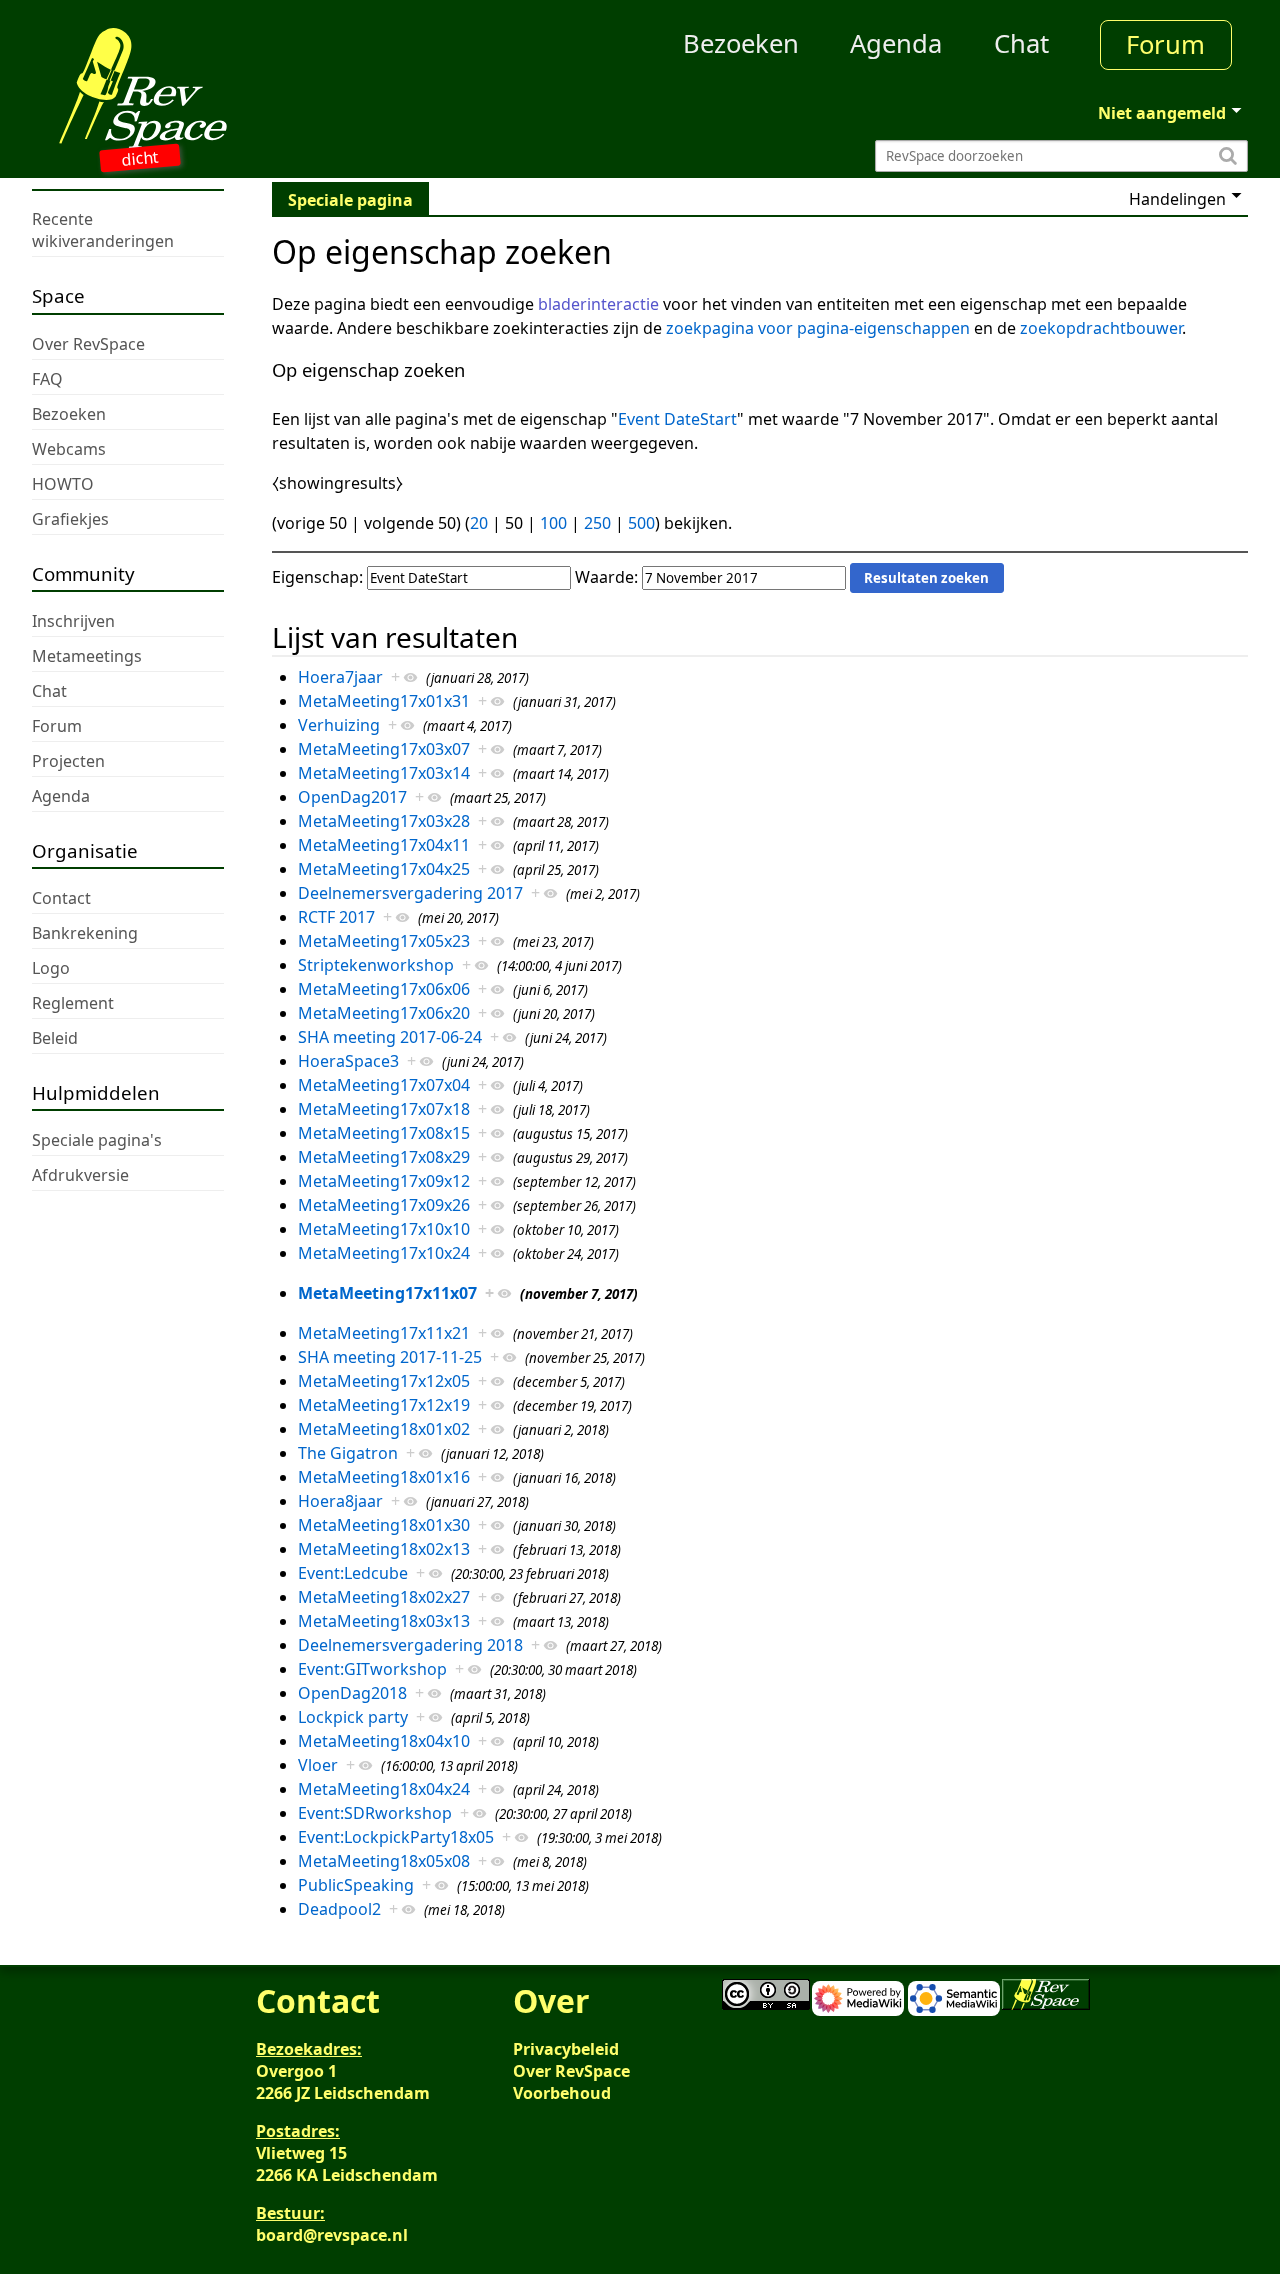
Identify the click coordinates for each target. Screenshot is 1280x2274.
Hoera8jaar (340, 1501)
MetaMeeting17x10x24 (384, 1253)
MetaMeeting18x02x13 (384, 1549)
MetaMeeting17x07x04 (384, 1085)
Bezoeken (741, 43)
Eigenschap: (317, 577)
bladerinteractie (598, 304)
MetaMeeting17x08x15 (384, 1133)
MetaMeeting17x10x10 (384, 1229)
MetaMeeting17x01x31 (384, 701)
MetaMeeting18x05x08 (384, 1861)
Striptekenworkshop (376, 965)
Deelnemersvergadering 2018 (410, 1645)
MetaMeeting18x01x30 (384, 1525)
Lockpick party (353, 1717)
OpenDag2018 (352, 1693)
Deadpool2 (339, 1909)
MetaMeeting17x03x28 (384, 821)
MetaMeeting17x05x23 (384, 941)
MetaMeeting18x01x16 (384, 1477)
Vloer (318, 1765)
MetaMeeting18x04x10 (384, 1741)
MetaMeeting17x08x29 (384, 1157)
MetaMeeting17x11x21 (384, 1333)
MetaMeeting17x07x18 (384, 1109)
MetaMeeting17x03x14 (384, 773)
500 (641, 523)
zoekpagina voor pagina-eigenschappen (818, 328)
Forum (1165, 44)
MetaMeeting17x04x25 (384, 869)
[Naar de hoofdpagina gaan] (184, 88)
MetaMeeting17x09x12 (384, 1181)
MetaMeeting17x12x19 (384, 1405)
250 (597, 523)
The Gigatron (348, 1453)
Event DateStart (677, 419)
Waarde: (606, 577)
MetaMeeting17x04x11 (384, 845)
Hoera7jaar (340, 677)
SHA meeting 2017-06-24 (390, 1037)
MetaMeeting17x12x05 (384, 1381)
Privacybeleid (566, 2049)
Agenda (896, 43)
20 (479, 523)
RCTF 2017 (336, 917)
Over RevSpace (571, 2071)
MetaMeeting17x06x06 (384, 989)
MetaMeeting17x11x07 (387, 1293)
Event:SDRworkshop (375, 1813)
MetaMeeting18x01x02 (384, 1429)
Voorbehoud (562, 2093)
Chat (1021, 43)
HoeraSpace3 (348, 1061)
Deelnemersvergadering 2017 (410, 893)
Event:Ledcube (353, 1573)
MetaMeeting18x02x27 (384, 1597)
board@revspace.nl (332, 2235)
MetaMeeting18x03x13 (384, 1621)
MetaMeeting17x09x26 (384, 1205)
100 (553, 523)
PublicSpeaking (356, 1885)
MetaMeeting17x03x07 (384, 749)
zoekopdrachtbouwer (1101, 328)
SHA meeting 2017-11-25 (390, 1357)
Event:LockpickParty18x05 (396, 1837)
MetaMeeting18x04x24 (384, 1789)
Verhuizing (339, 725)
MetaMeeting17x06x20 (384, 1013)
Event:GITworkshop (372, 1669)
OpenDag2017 (352, 797)
